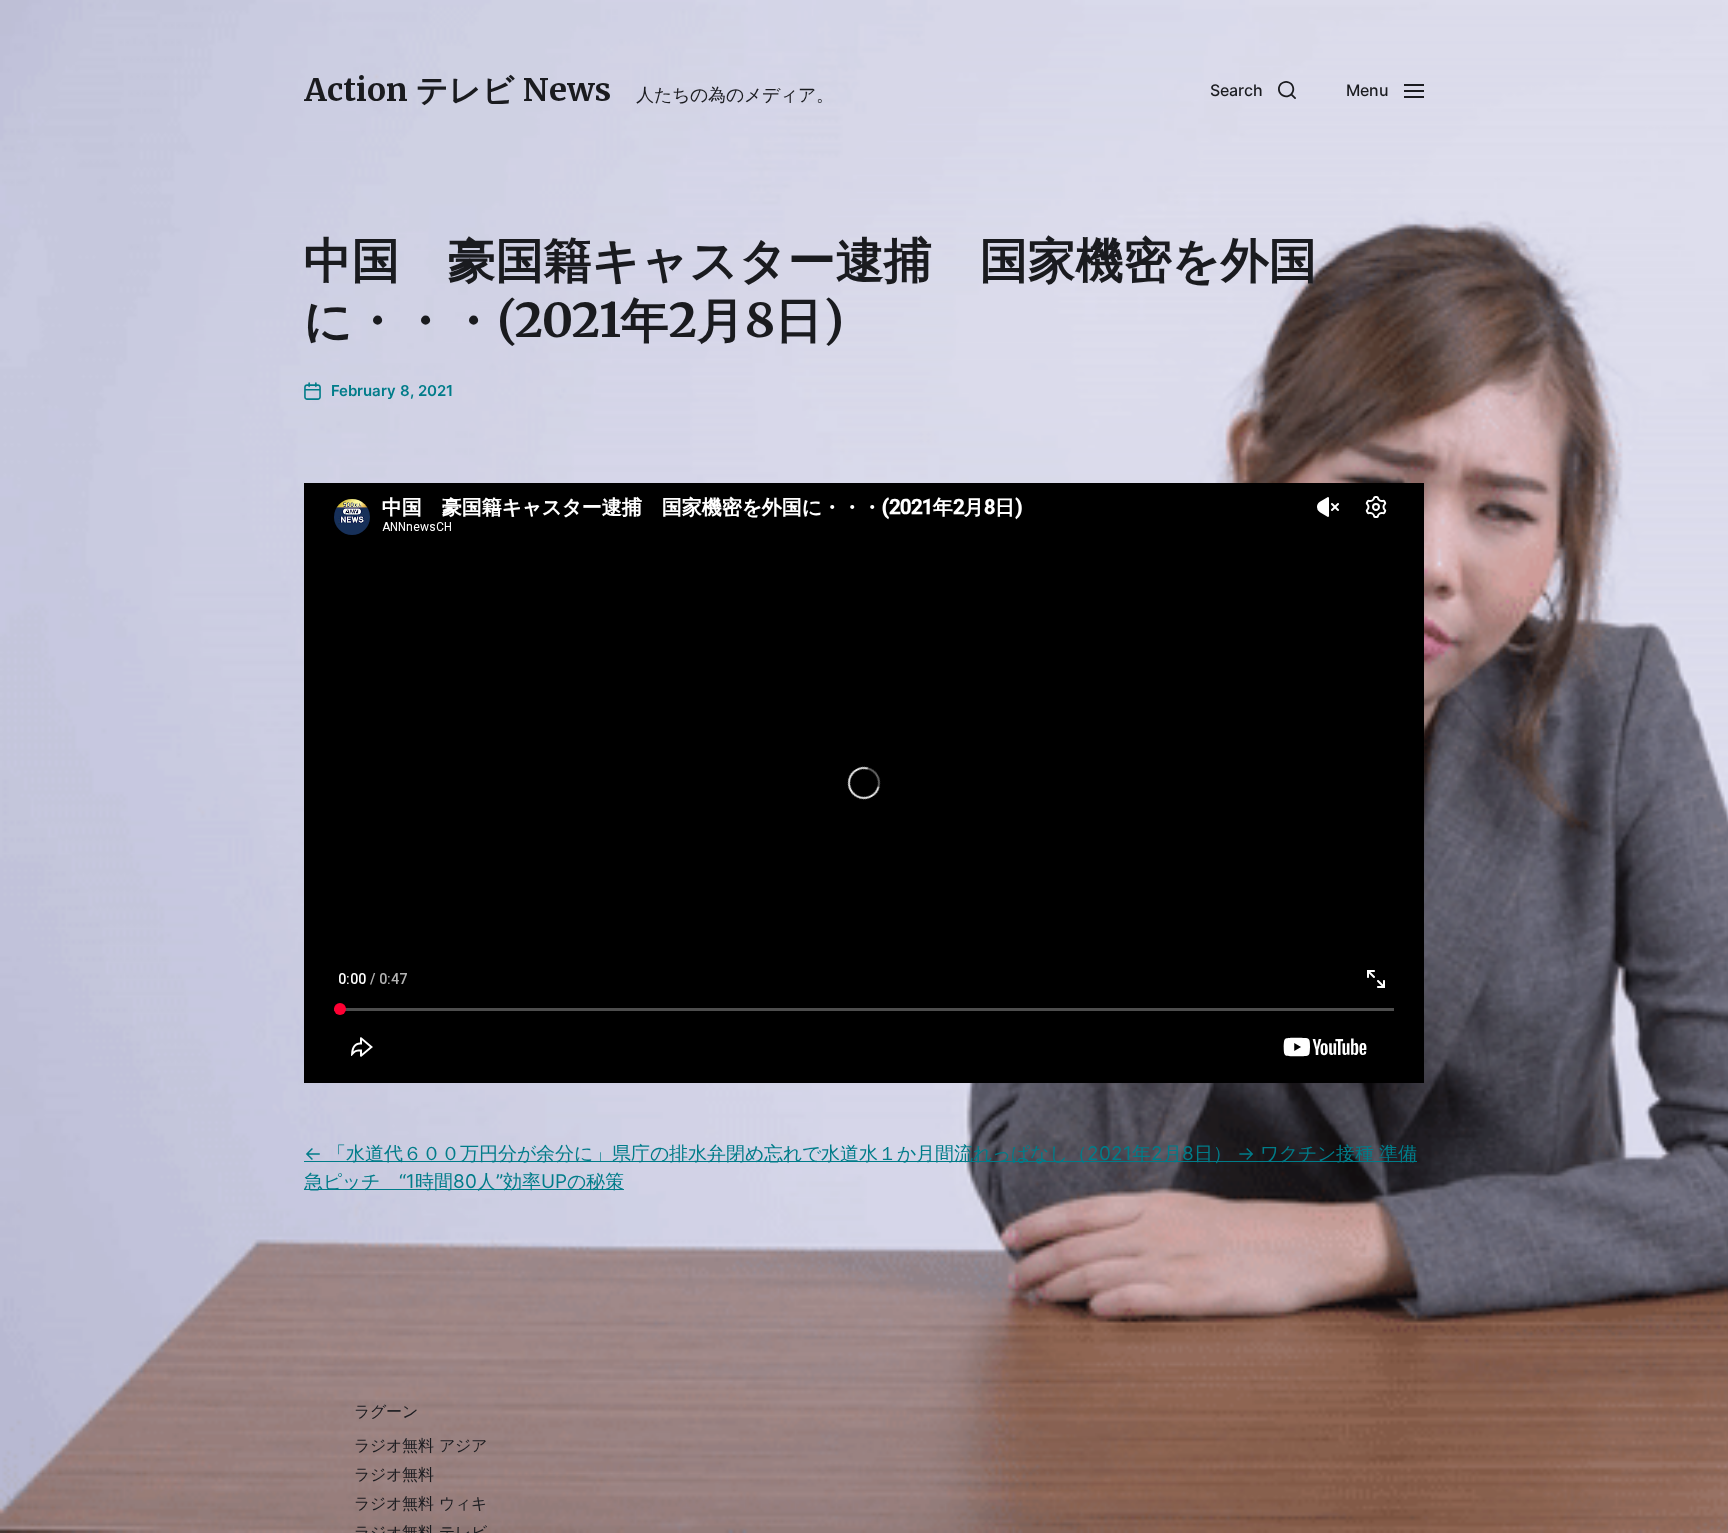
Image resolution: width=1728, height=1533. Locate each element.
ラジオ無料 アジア (420, 1445)
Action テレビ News (457, 90)
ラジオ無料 (394, 1474)
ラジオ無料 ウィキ (420, 1503)
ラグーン (386, 1411)
